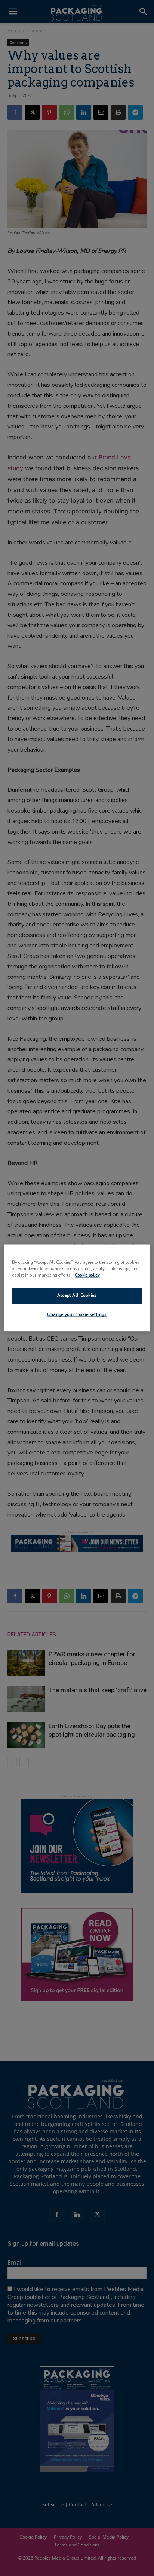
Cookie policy (87, 1275)
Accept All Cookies (77, 1295)
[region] (77, 1288)
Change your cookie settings (77, 1314)
